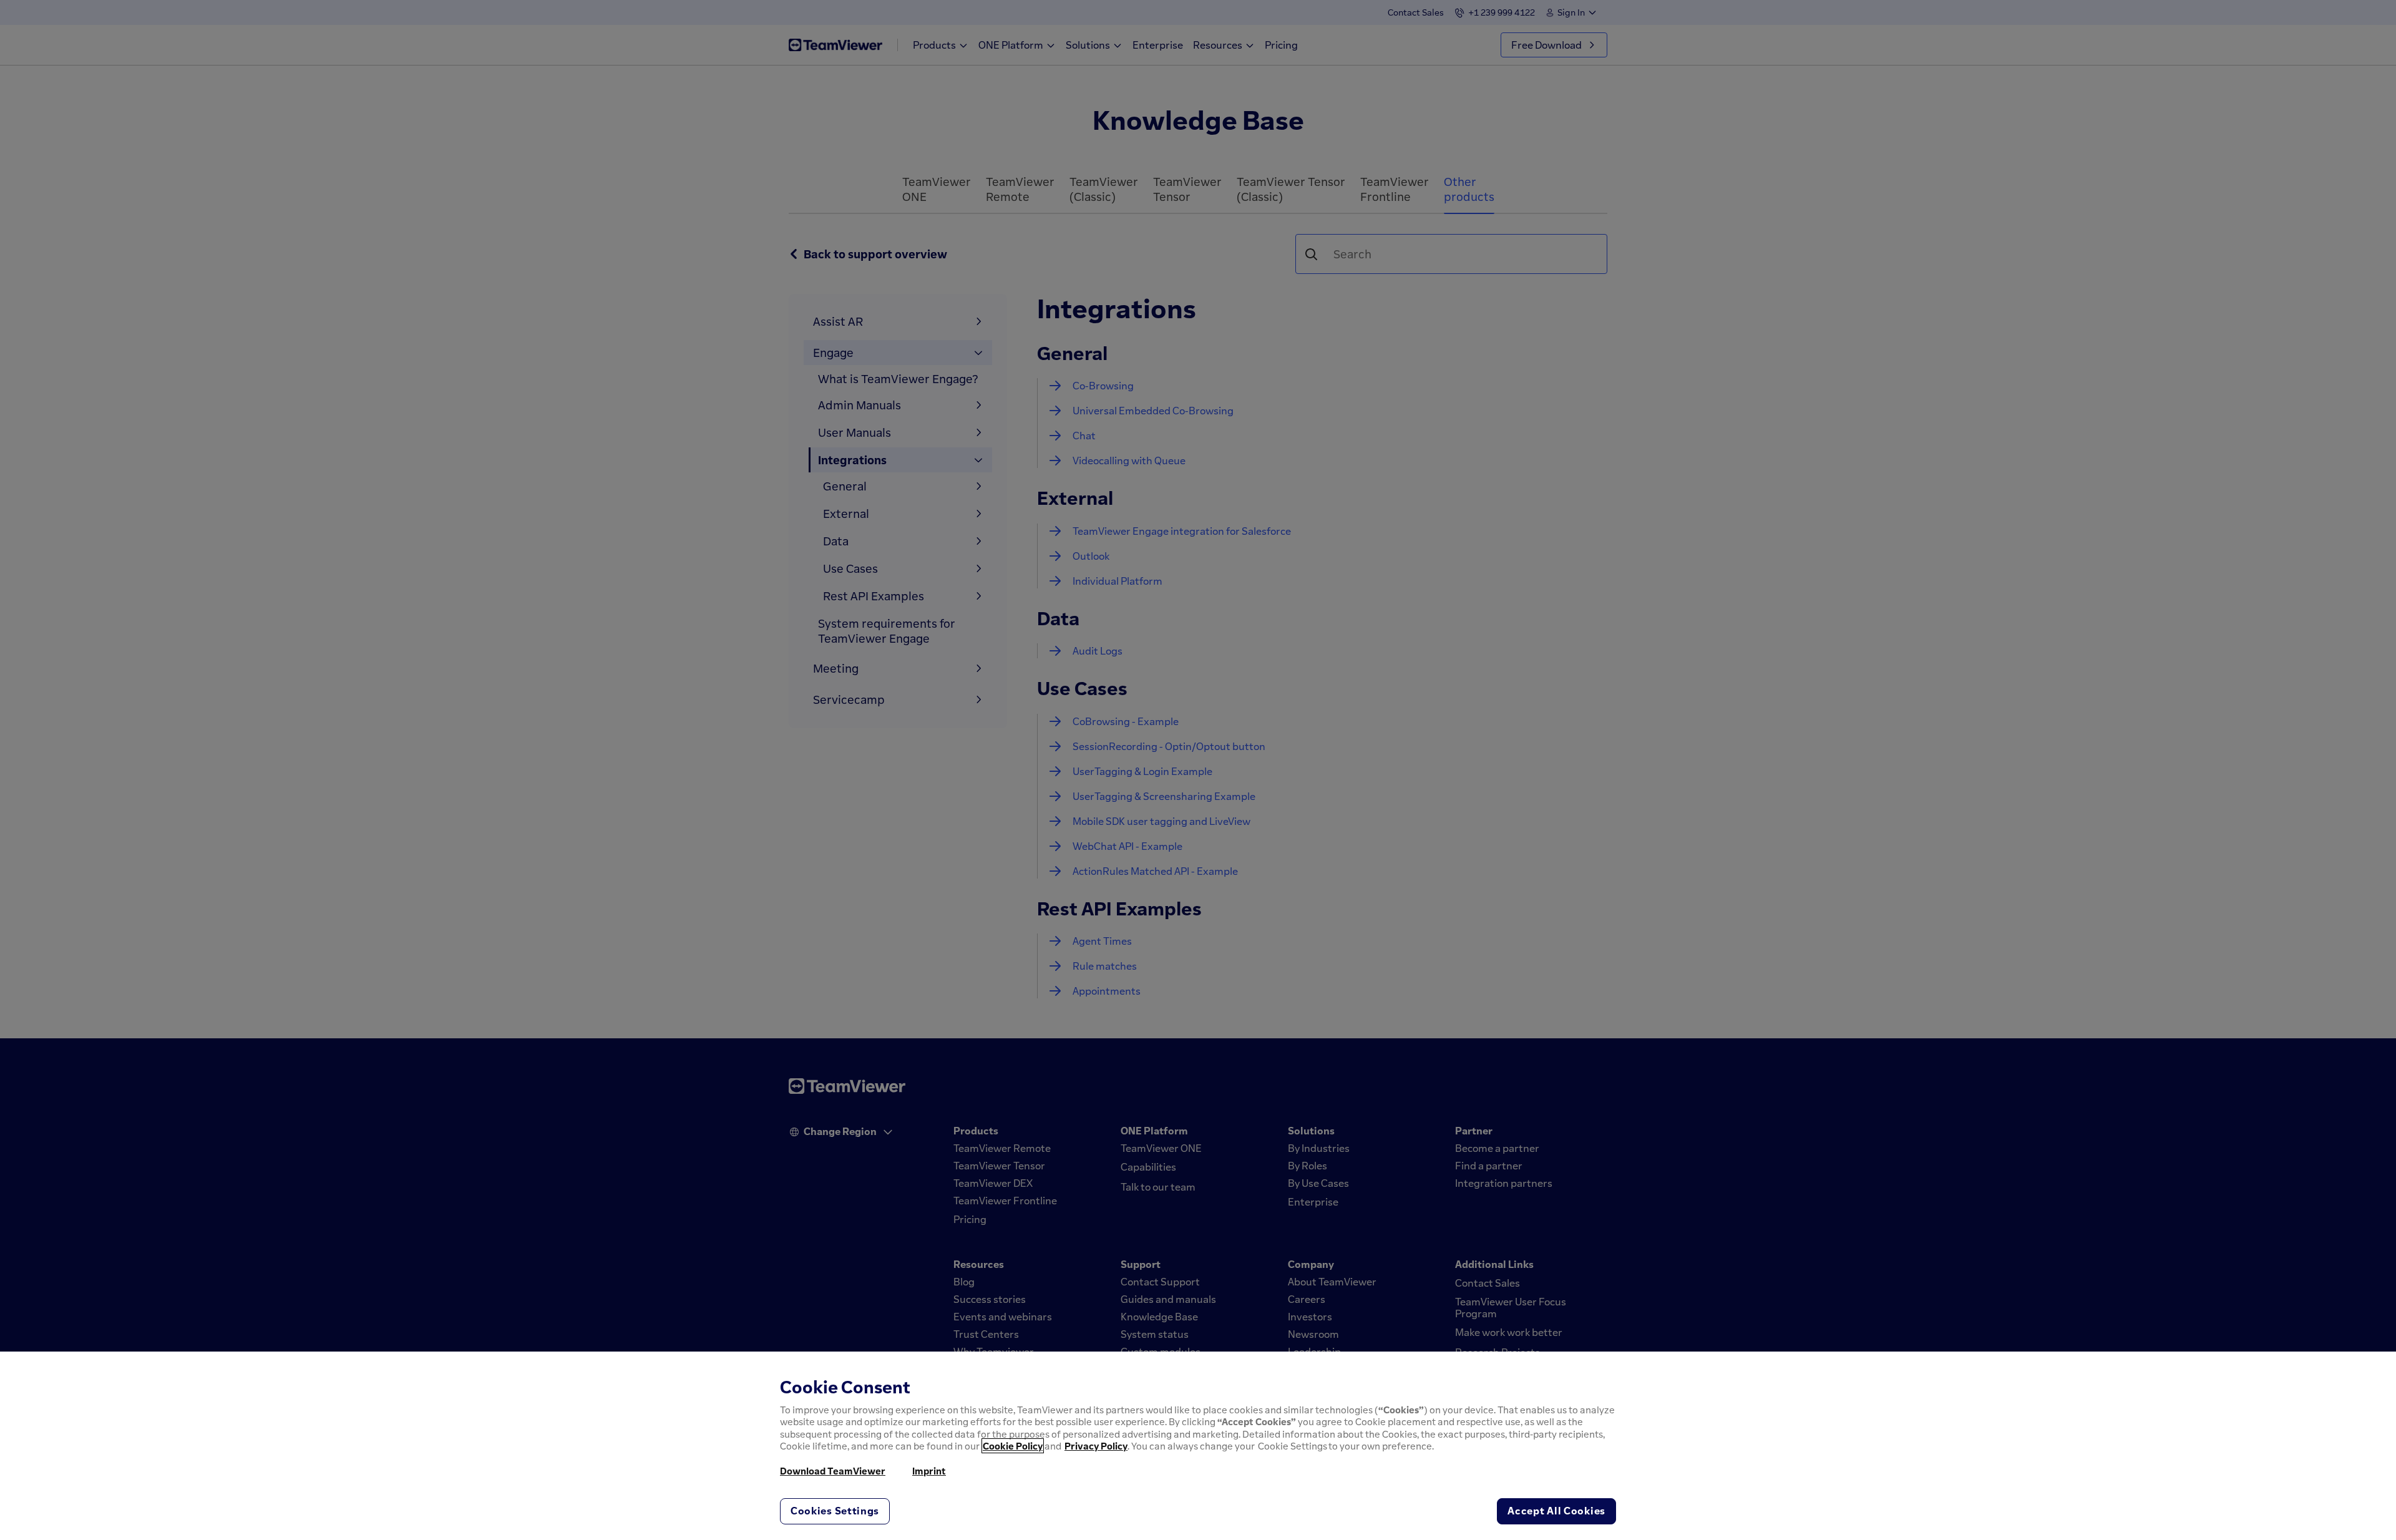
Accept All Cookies (1556, 1511)
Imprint (929, 1471)
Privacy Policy (1096, 1446)
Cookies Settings (835, 1511)
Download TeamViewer (833, 1471)
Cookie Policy (1013, 1446)
